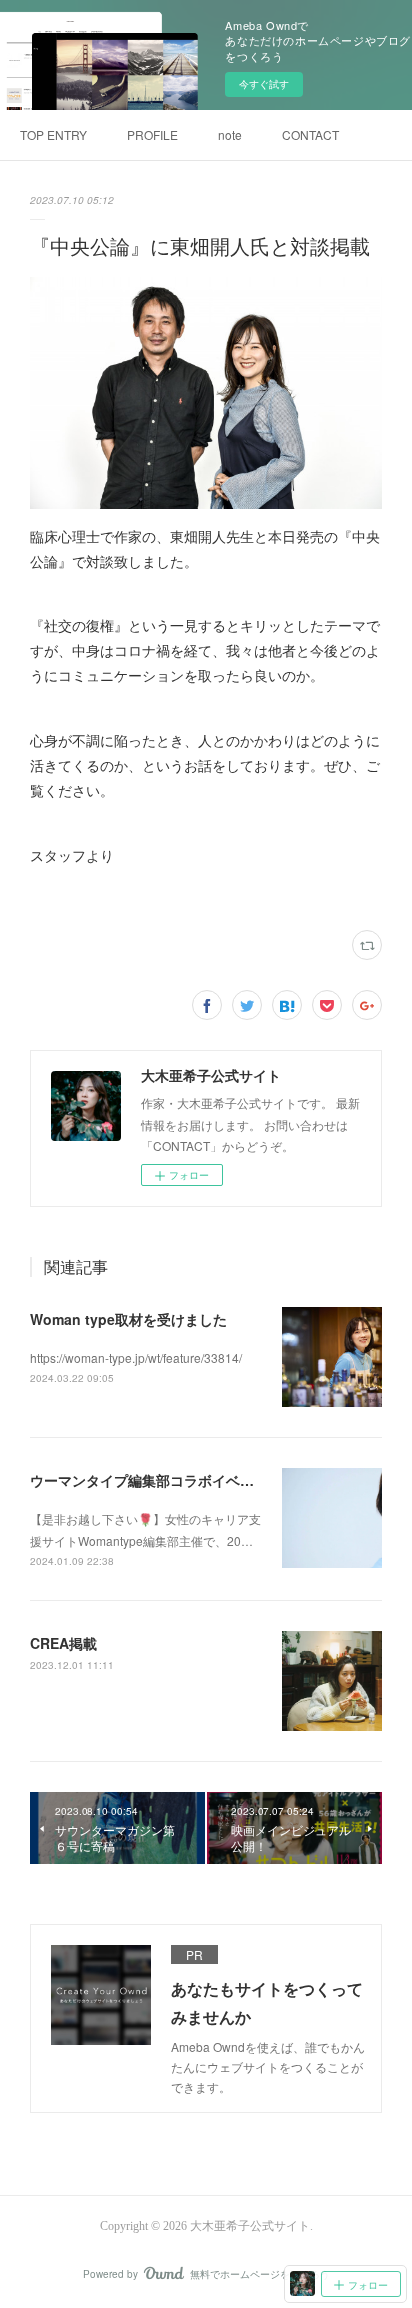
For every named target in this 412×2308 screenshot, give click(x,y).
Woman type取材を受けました (128, 1319)
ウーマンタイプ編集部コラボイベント (149, 1480)
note (230, 134)
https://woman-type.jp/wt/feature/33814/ (136, 1357)
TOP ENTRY (53, 134)
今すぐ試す (264, 84)
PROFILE (152, 134)
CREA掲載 (63, 1643)
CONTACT (310, 134)
